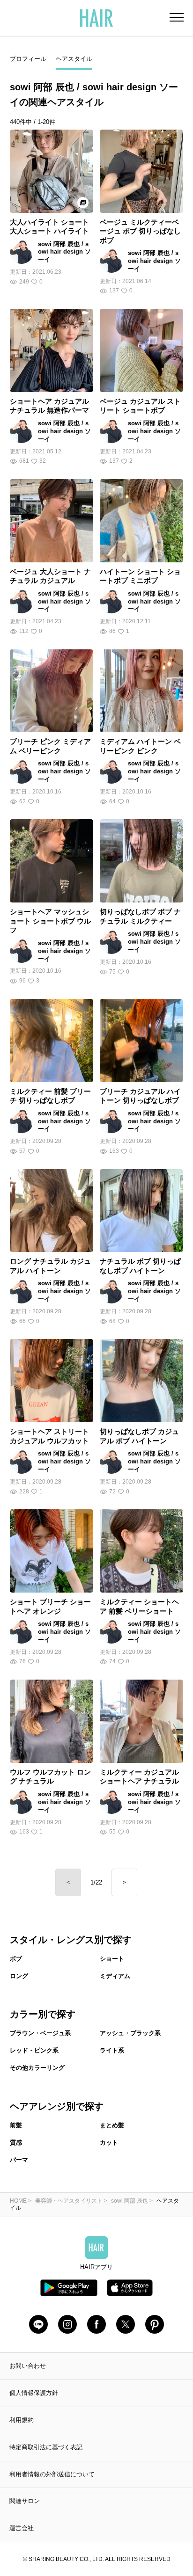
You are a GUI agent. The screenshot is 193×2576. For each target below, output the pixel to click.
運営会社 (22, 2528)
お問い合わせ (28, 2366)
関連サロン (25, 2501)
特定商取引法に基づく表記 (46, 2447)
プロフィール (28, 59)
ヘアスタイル (74, 59)
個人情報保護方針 (34, 2393)
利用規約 (22, 2420)
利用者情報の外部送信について (52, 2474)
